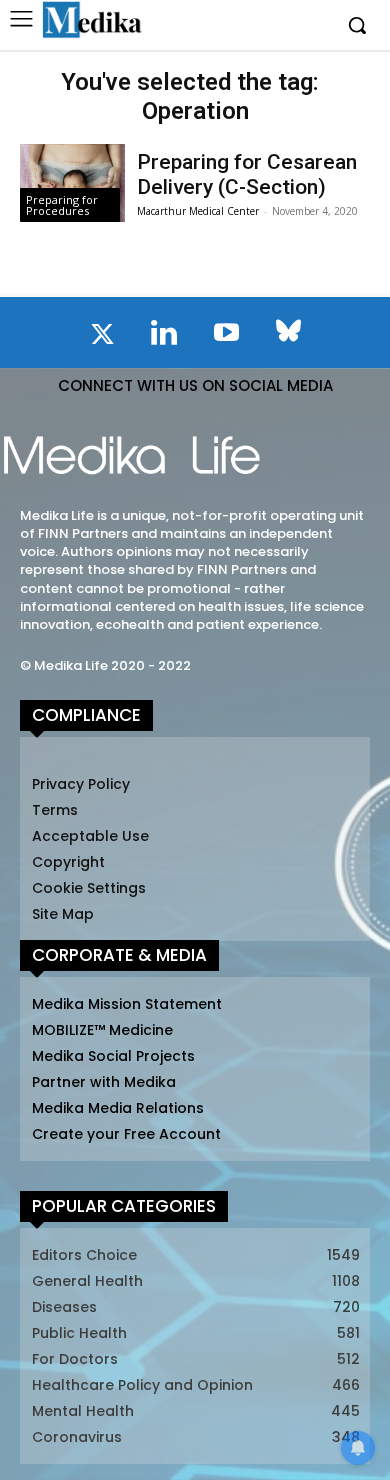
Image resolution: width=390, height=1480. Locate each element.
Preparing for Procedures (62, 205)
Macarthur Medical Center (198, 211)
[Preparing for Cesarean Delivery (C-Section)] (72, 183)
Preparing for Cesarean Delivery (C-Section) (247, 174)
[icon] (102, 338)
